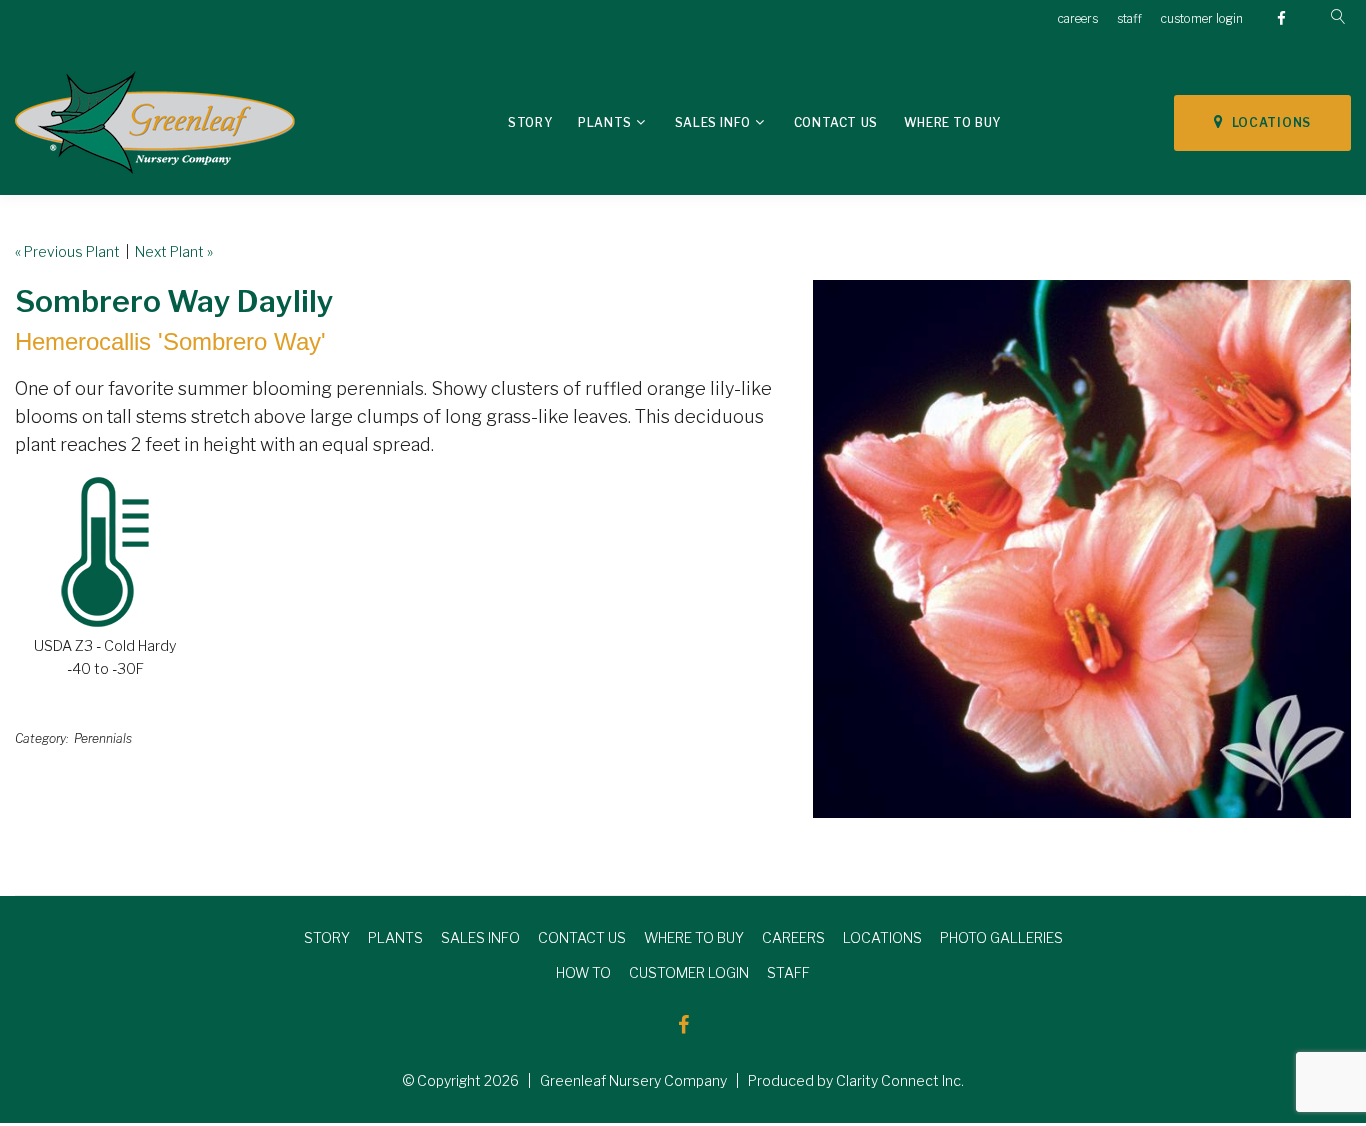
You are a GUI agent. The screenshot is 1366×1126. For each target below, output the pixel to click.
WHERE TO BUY (694, 937)
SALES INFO (480, 937)
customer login (1202, 18)
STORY (327, 937)
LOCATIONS (1267, 122)
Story (530, 122)
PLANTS (395, 937)
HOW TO (583, 972)
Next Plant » (174, 251)
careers (1078, 18)
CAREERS (793, 937)
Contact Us (836, 122)
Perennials (103, 738)
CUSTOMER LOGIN (689, 972)
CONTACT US (582, 937)
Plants (605, 122)
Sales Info (713, 122)
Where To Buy (952, 122)
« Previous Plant (67, 251)
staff (1129, 18)
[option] (1082, 549)
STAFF (788, 972)
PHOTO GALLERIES (1001, 937)
